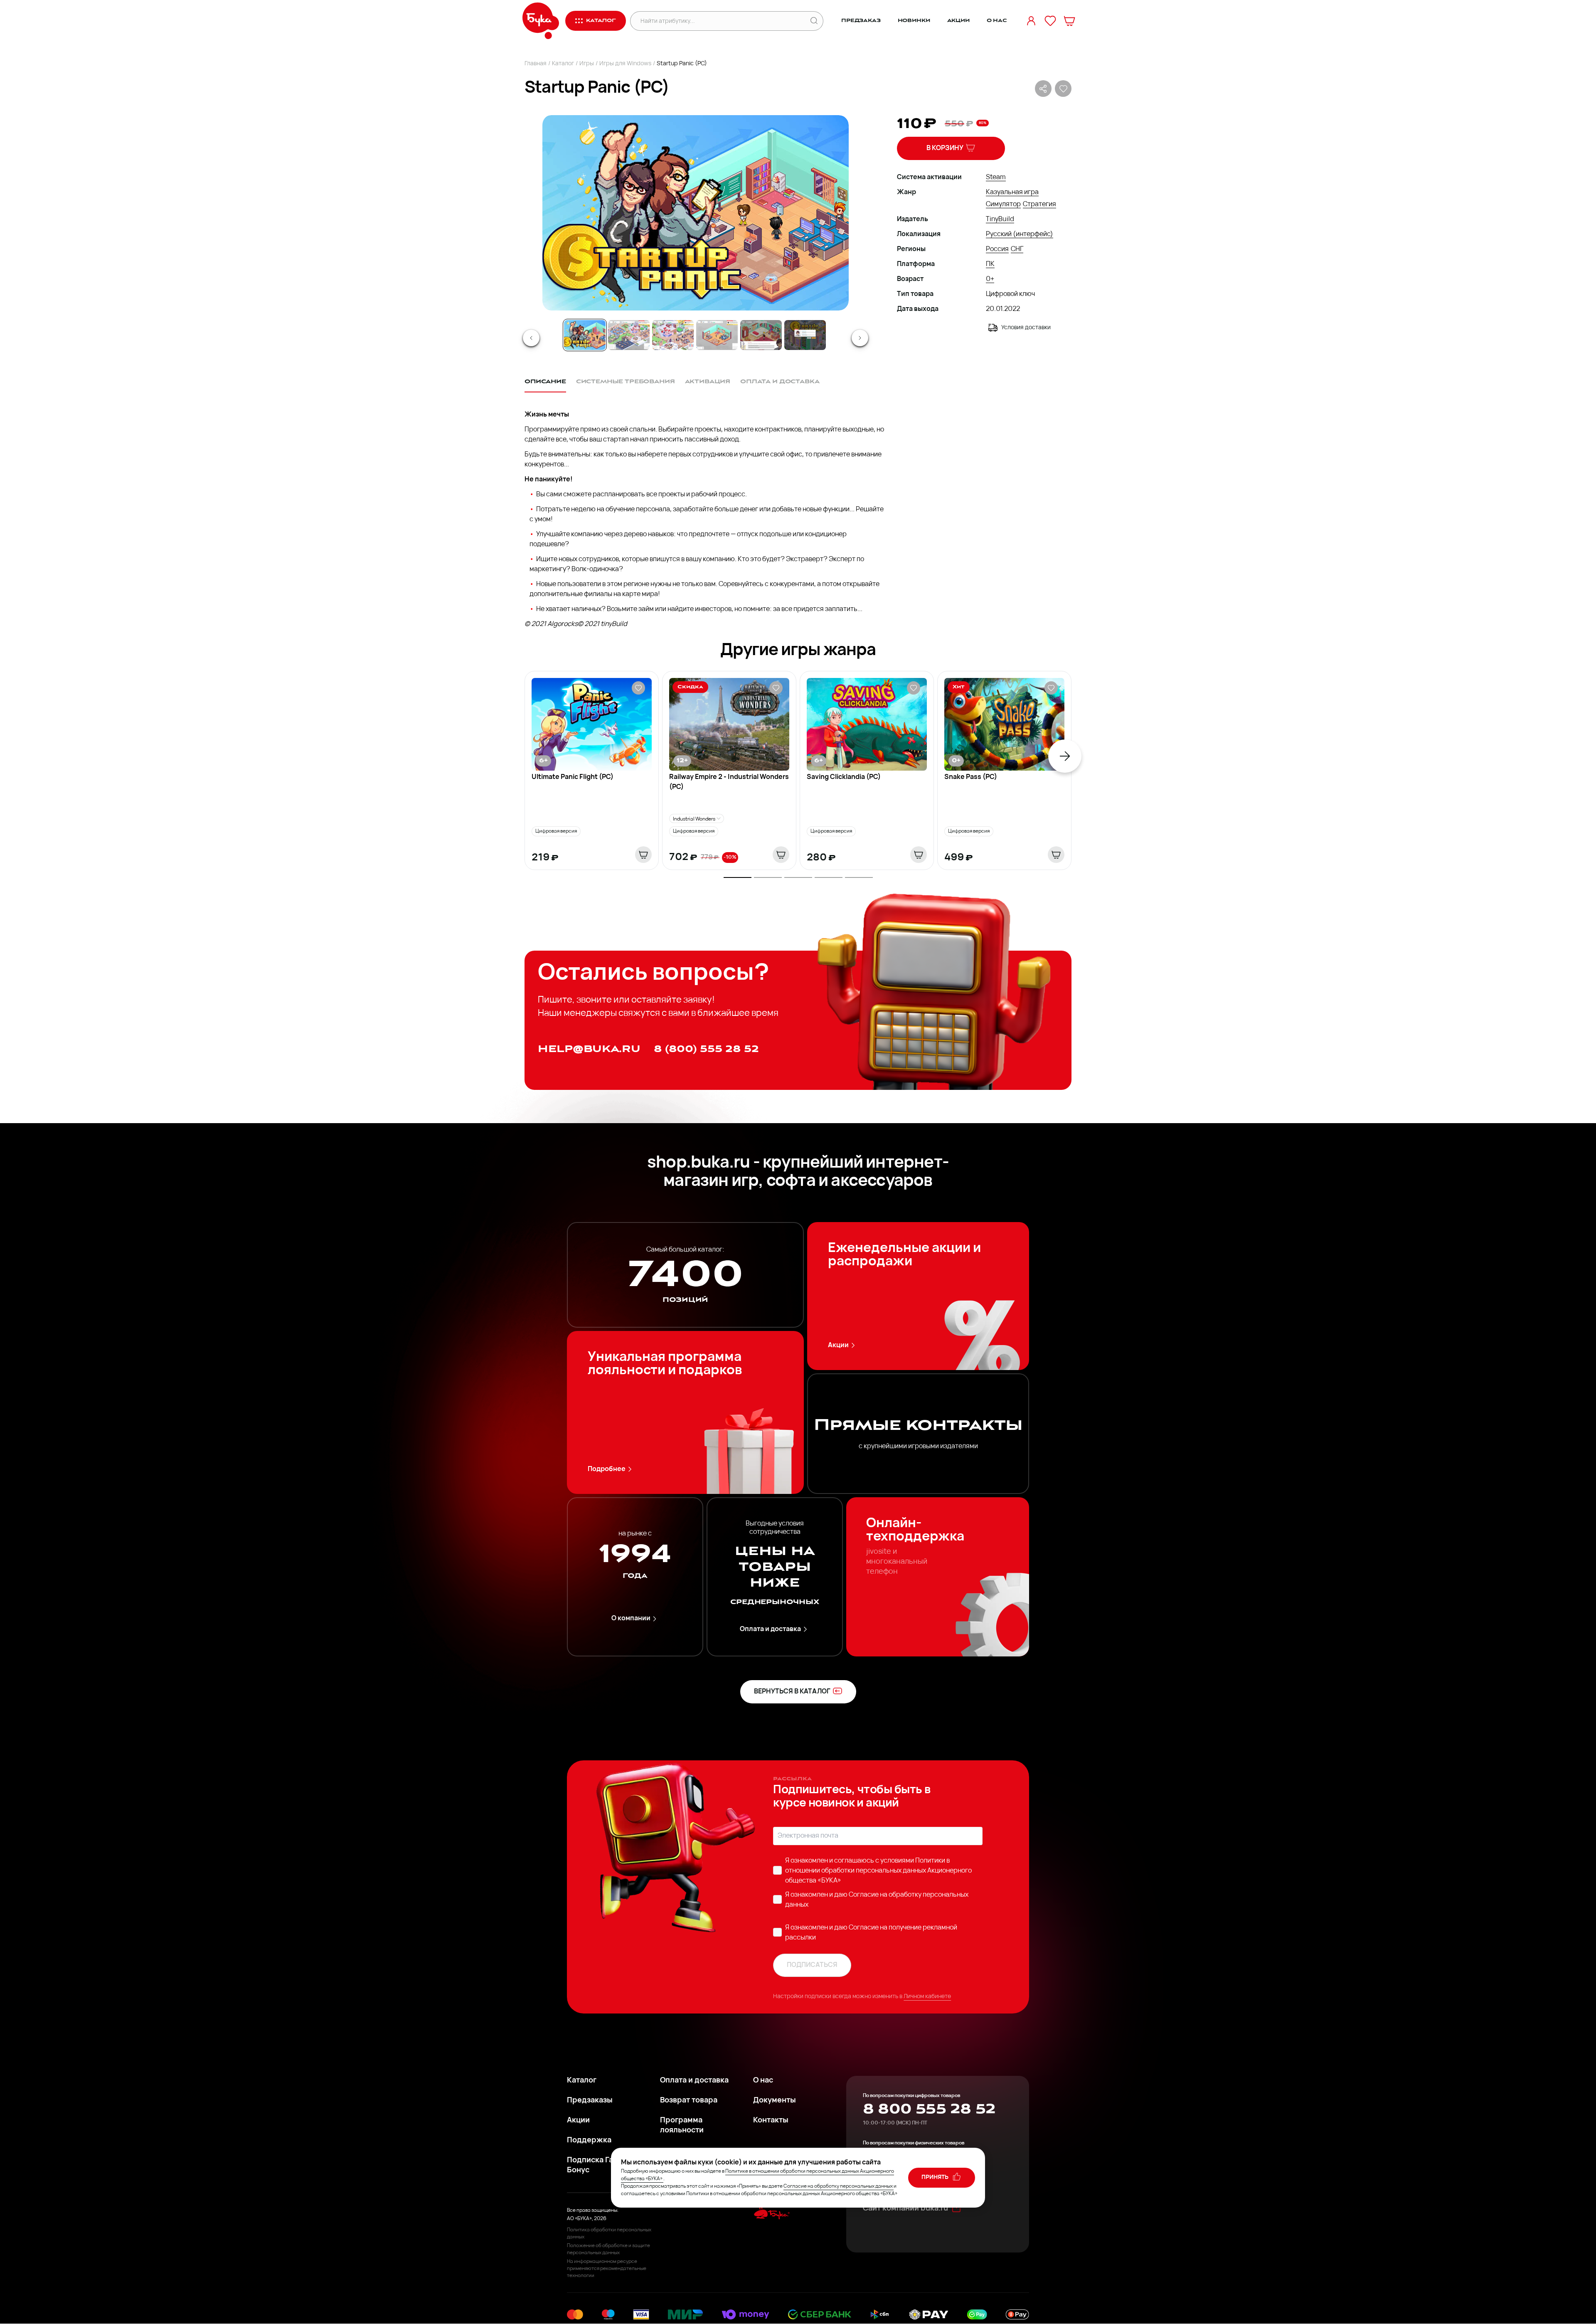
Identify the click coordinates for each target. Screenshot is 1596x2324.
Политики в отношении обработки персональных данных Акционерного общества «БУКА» (878, 1871)
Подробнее (607, 1469)
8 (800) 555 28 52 (706, 1049)
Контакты (771, 2121)
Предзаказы (590, 2101)
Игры (587, 64)
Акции (958, 21)
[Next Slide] (860, 338)
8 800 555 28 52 (929, 2109)
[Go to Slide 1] (585, 335)
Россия (997, 249)
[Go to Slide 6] (805, 335)
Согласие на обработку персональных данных (838, 2186)
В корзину (945, 148)
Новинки (914, 21)
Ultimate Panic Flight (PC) (573, 777)
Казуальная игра (1012, 192)
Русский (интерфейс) (1020, 234)
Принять (936, 2177)
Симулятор (1003, 205)
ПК (990, 264)
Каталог (563, 64)
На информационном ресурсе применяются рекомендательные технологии (607, 2269)
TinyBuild (1000, 219)
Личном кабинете (927, 1997)
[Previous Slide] (531, 338)
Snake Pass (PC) (971, 777)
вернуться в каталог (792, 1692)
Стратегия (1039, 205)
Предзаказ (861, 21)
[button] (695, 213)
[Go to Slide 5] (761, 335)
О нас (997, 21)
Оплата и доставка (770, 1629)
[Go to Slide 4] (717, 335)
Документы (775, 2101)
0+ (990, 279)
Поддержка (589, 2141)
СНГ (1017, 249)
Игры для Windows (625, 64)
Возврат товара (689, 2101)
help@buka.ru (589, 1049)
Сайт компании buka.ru (905, 2209)
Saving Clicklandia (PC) (844, 777)
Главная (536, 64)
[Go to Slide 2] (629, 335)
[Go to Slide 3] (673, 335)
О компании (631, 1619)
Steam (996, 177)
